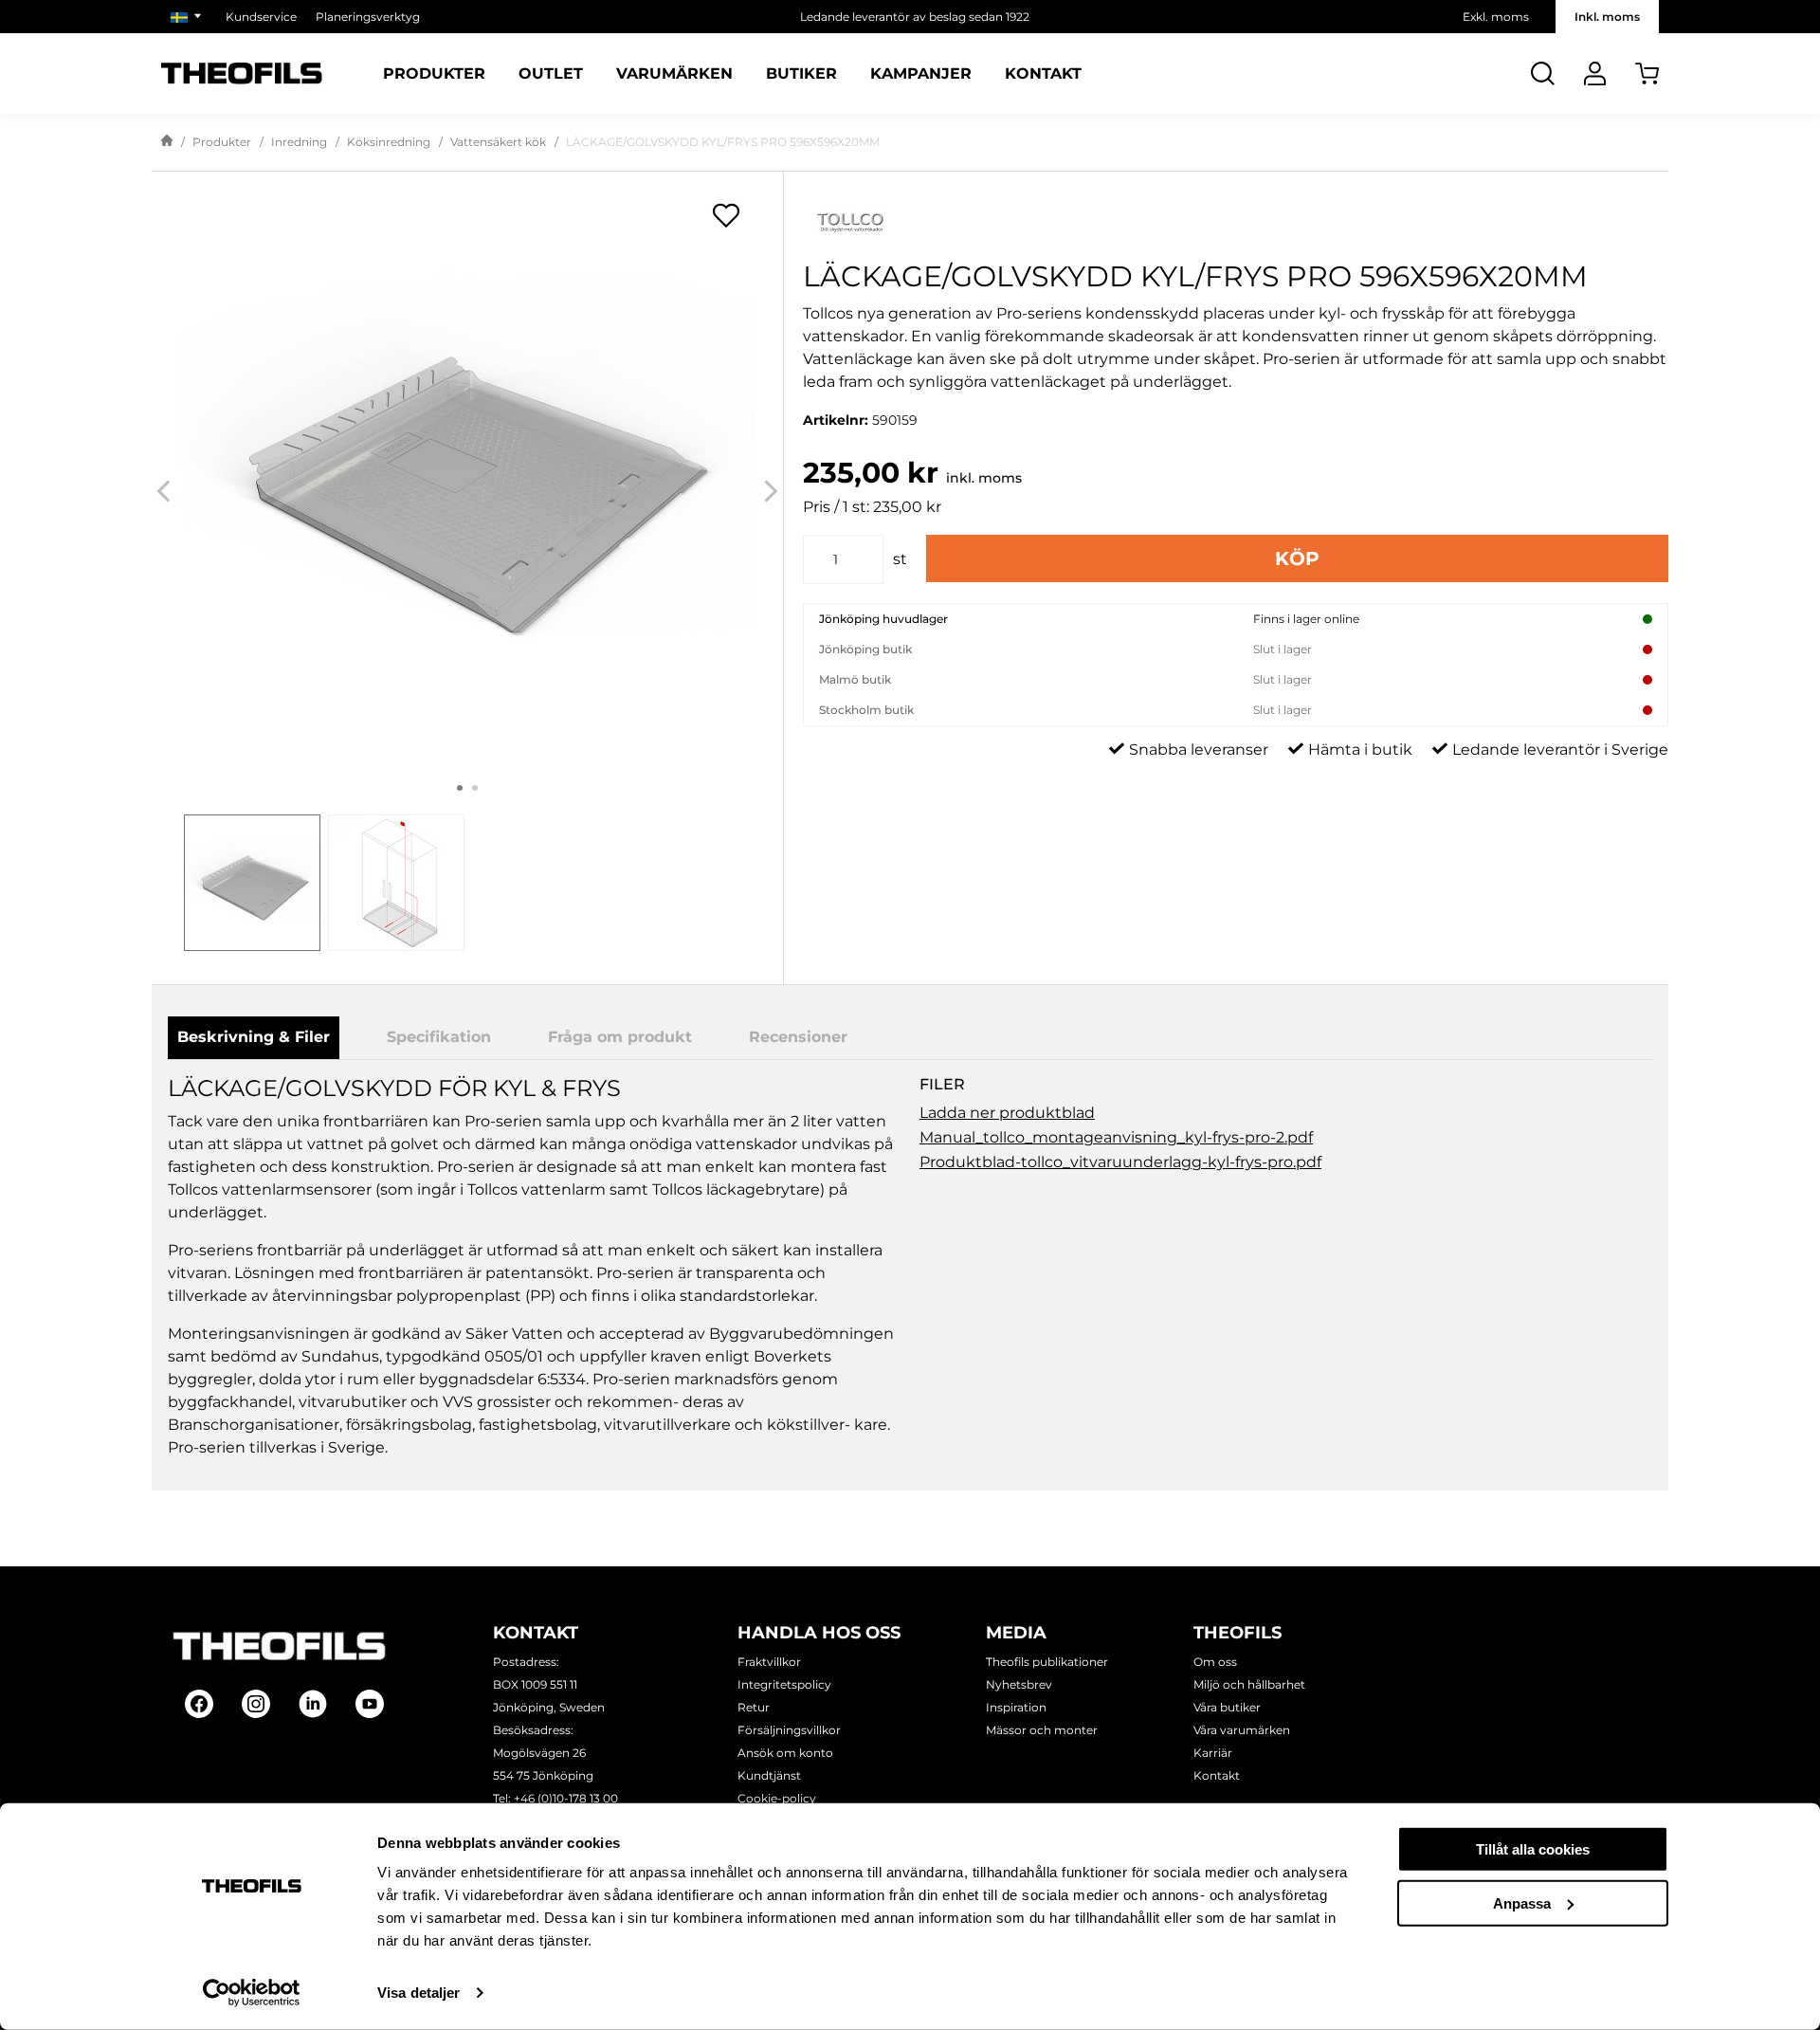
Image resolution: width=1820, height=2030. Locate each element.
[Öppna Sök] (1543, 73)
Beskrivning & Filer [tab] (254, 1037)
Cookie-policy (777, 1798)
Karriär (1213, 1753)
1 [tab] (460, 788)
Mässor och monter (1042, 1730)
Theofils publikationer (1047, 1662)
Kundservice (261, 17)
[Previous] (164, 492)
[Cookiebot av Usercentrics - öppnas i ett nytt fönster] (252, 1993)
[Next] (771, 492)
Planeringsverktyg (368, 17)
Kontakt (1043, 74)
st (900, 559)
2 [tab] (475, 788)
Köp (1297, 558)
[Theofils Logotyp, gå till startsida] (242, 73)
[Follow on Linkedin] (313, 1704)
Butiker (801, 74)
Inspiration (1016, 1707)
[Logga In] (1595, 73)
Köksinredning (389, 142)
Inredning (299, 142)
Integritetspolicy (784, 1684)
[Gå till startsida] (167, 142)
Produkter (434, 74)
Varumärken (674, 74)
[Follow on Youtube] (370, 1704)
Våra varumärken (1242, 1730)
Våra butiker (1227, 1707)
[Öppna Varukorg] (1647, 73)
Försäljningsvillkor (789, 1730)
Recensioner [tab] (798, 1037)
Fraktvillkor (769, 1662)
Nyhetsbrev (1019, 1684)
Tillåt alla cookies (1533, 1849)
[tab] (252, 883)
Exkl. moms (1496, 17)
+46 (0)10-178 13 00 (566, 1798)
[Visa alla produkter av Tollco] (1236, 220)
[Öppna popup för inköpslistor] (726, 215)
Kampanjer (921, 74)
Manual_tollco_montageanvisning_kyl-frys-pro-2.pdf (1116, 1137)
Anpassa (1522, 1902)
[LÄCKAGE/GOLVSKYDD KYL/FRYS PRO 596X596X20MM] (467, 474)
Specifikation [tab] (439, 1037)
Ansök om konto (785, 1753)
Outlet (551, 74)
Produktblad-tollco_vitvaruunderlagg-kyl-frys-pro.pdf (1120, 1162)
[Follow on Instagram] (256, 1704)
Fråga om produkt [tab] (620, 1037)
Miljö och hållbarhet (1249, 1684)
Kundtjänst (769, 1775)
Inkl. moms (1607, 17)
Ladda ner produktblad (1007, 1113)
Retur (754, 1707)
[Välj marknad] (189, 17)
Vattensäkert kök (498, 142)
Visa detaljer (419, 1993)
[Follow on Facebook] (199, 1704)
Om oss (1215, 1662)
